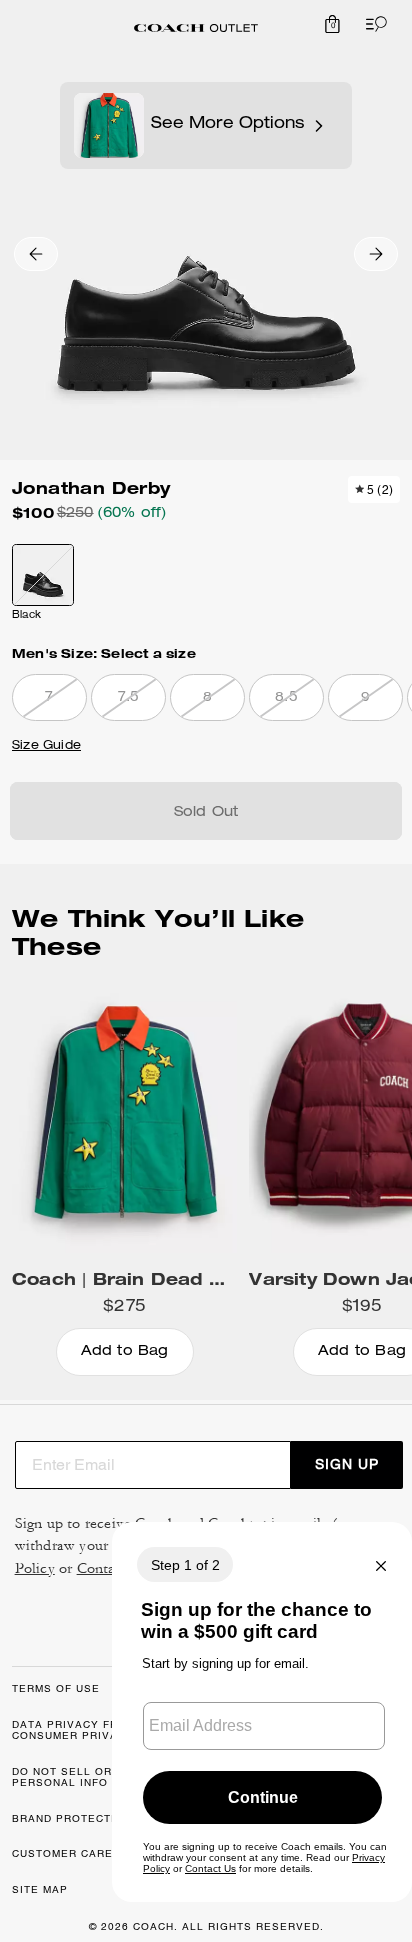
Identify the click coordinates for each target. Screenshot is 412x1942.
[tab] (196, 28)
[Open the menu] (372, 24)
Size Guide (46, 746)
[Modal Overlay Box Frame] (262, 1712)
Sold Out (206, 813)
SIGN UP (347, 1464)
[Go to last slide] (36, 254)
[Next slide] (376, 254)
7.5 (129, 698)
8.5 (286, 698)
